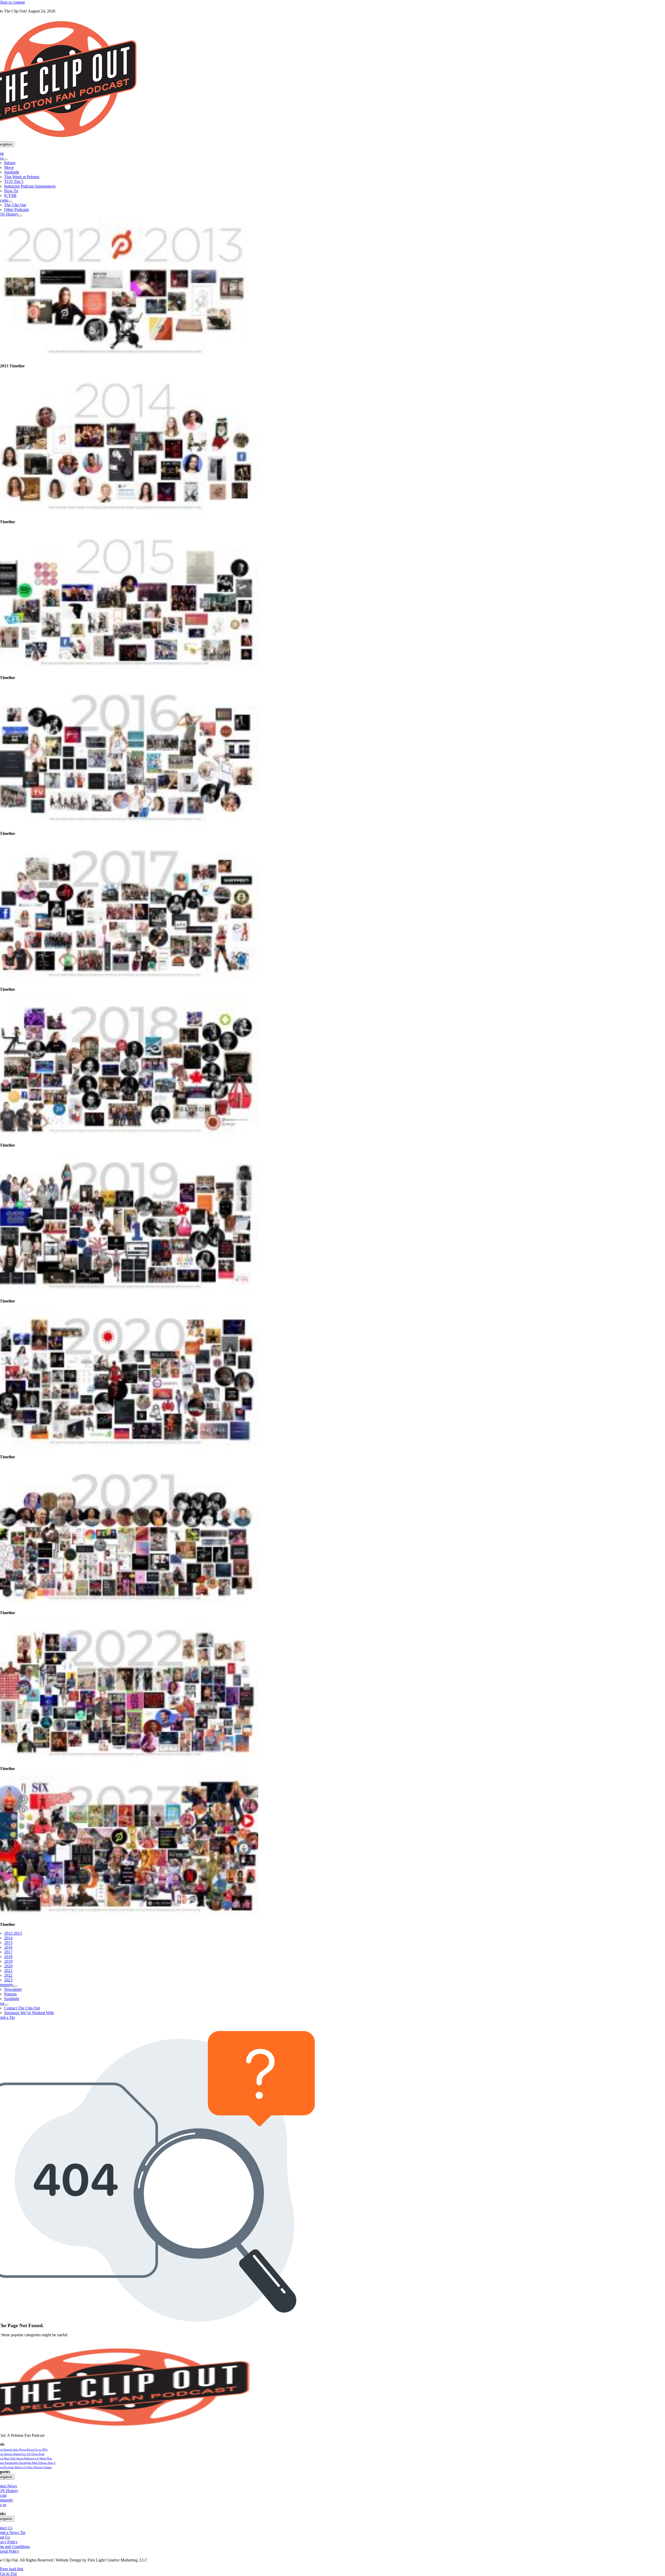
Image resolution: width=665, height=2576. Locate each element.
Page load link (12, 2569)
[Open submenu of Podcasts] (10, 202)
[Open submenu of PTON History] (20, 216)
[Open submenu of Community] (15, 1986)
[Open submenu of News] (5, 159)
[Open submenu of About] (6, 2005)
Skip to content (12, 2)
